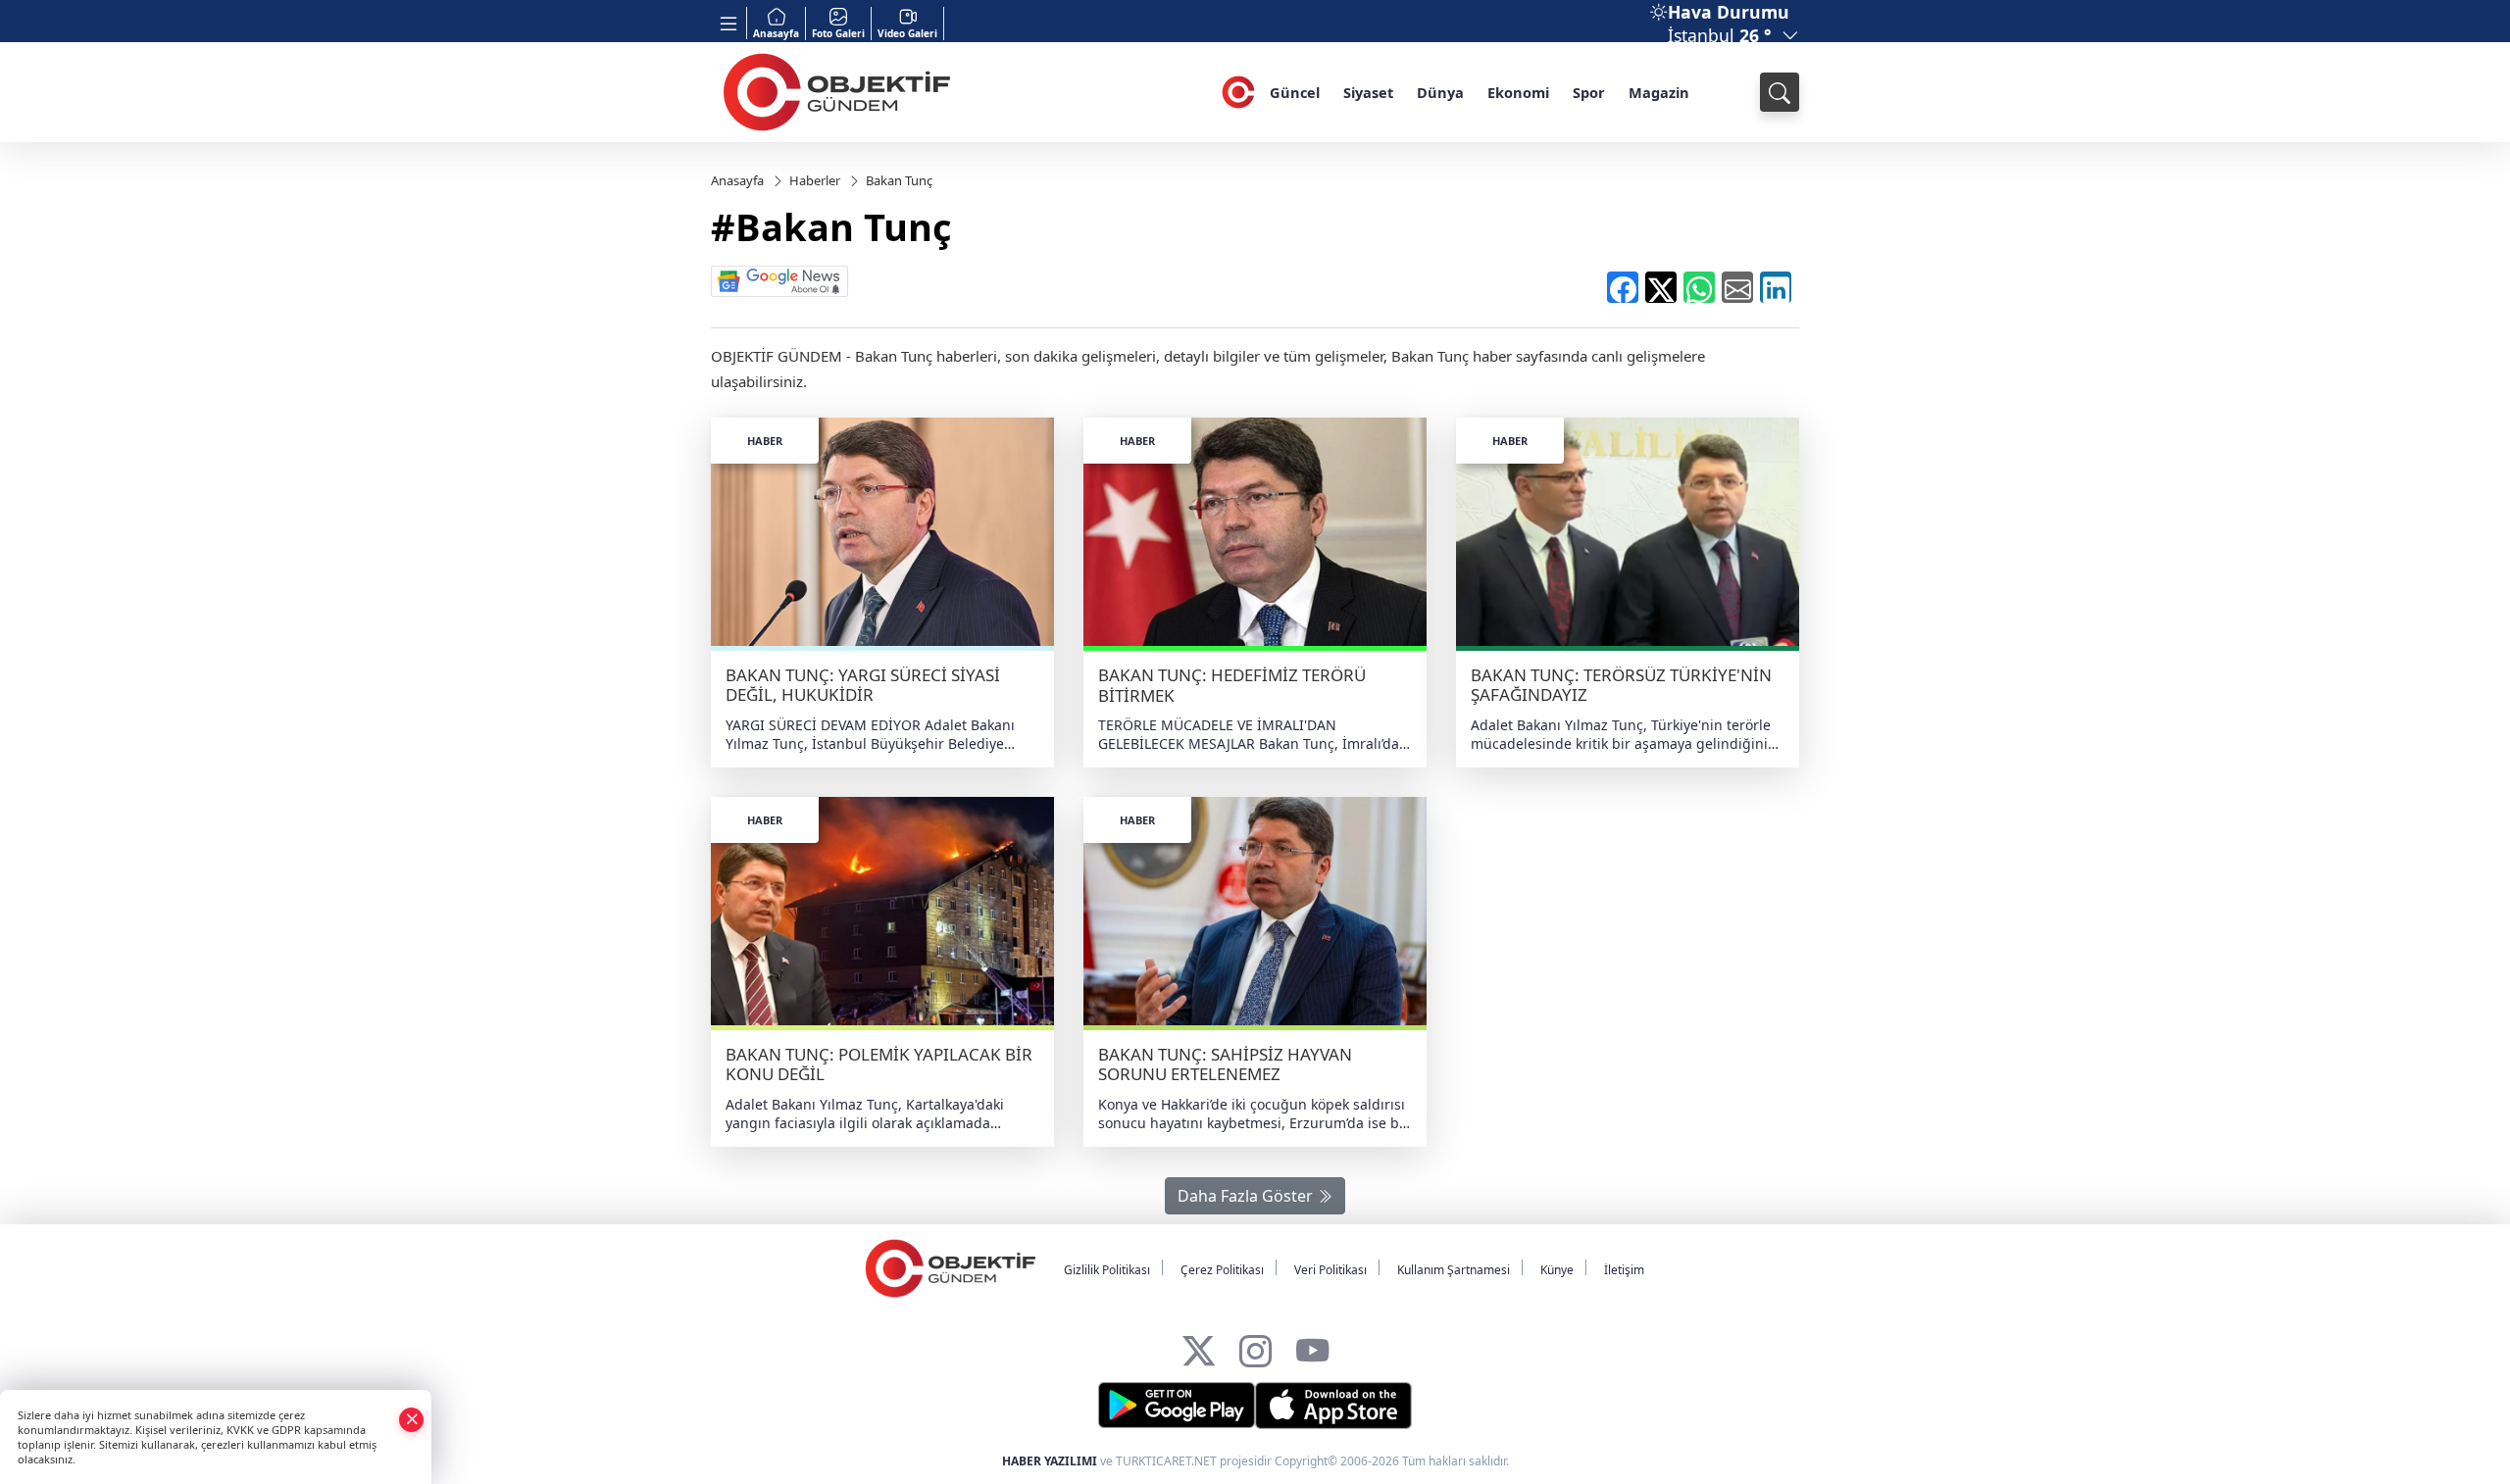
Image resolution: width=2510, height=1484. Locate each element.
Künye (1557, 1270)
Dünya (1440, 92)
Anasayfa (776, 33)
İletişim (1624, 1270)
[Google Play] (1177, 1406)
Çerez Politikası (1222, 1270)
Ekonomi (1518, 92)
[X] (1199, 1345)
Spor (1589, 92)
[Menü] (729, 23)
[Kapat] (412, 1419)
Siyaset (1368, 92)
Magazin (1659, 92)
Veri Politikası (1330, 1270)
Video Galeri (907, 33)
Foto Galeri (838, 33)
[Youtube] (1312, 1345)
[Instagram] (1255, 1345)
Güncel (1295, 92)
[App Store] (1333, 1406)
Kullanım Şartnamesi (1454, 1270)
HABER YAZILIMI (1050, 1461)
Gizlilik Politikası (1107, 1270)
